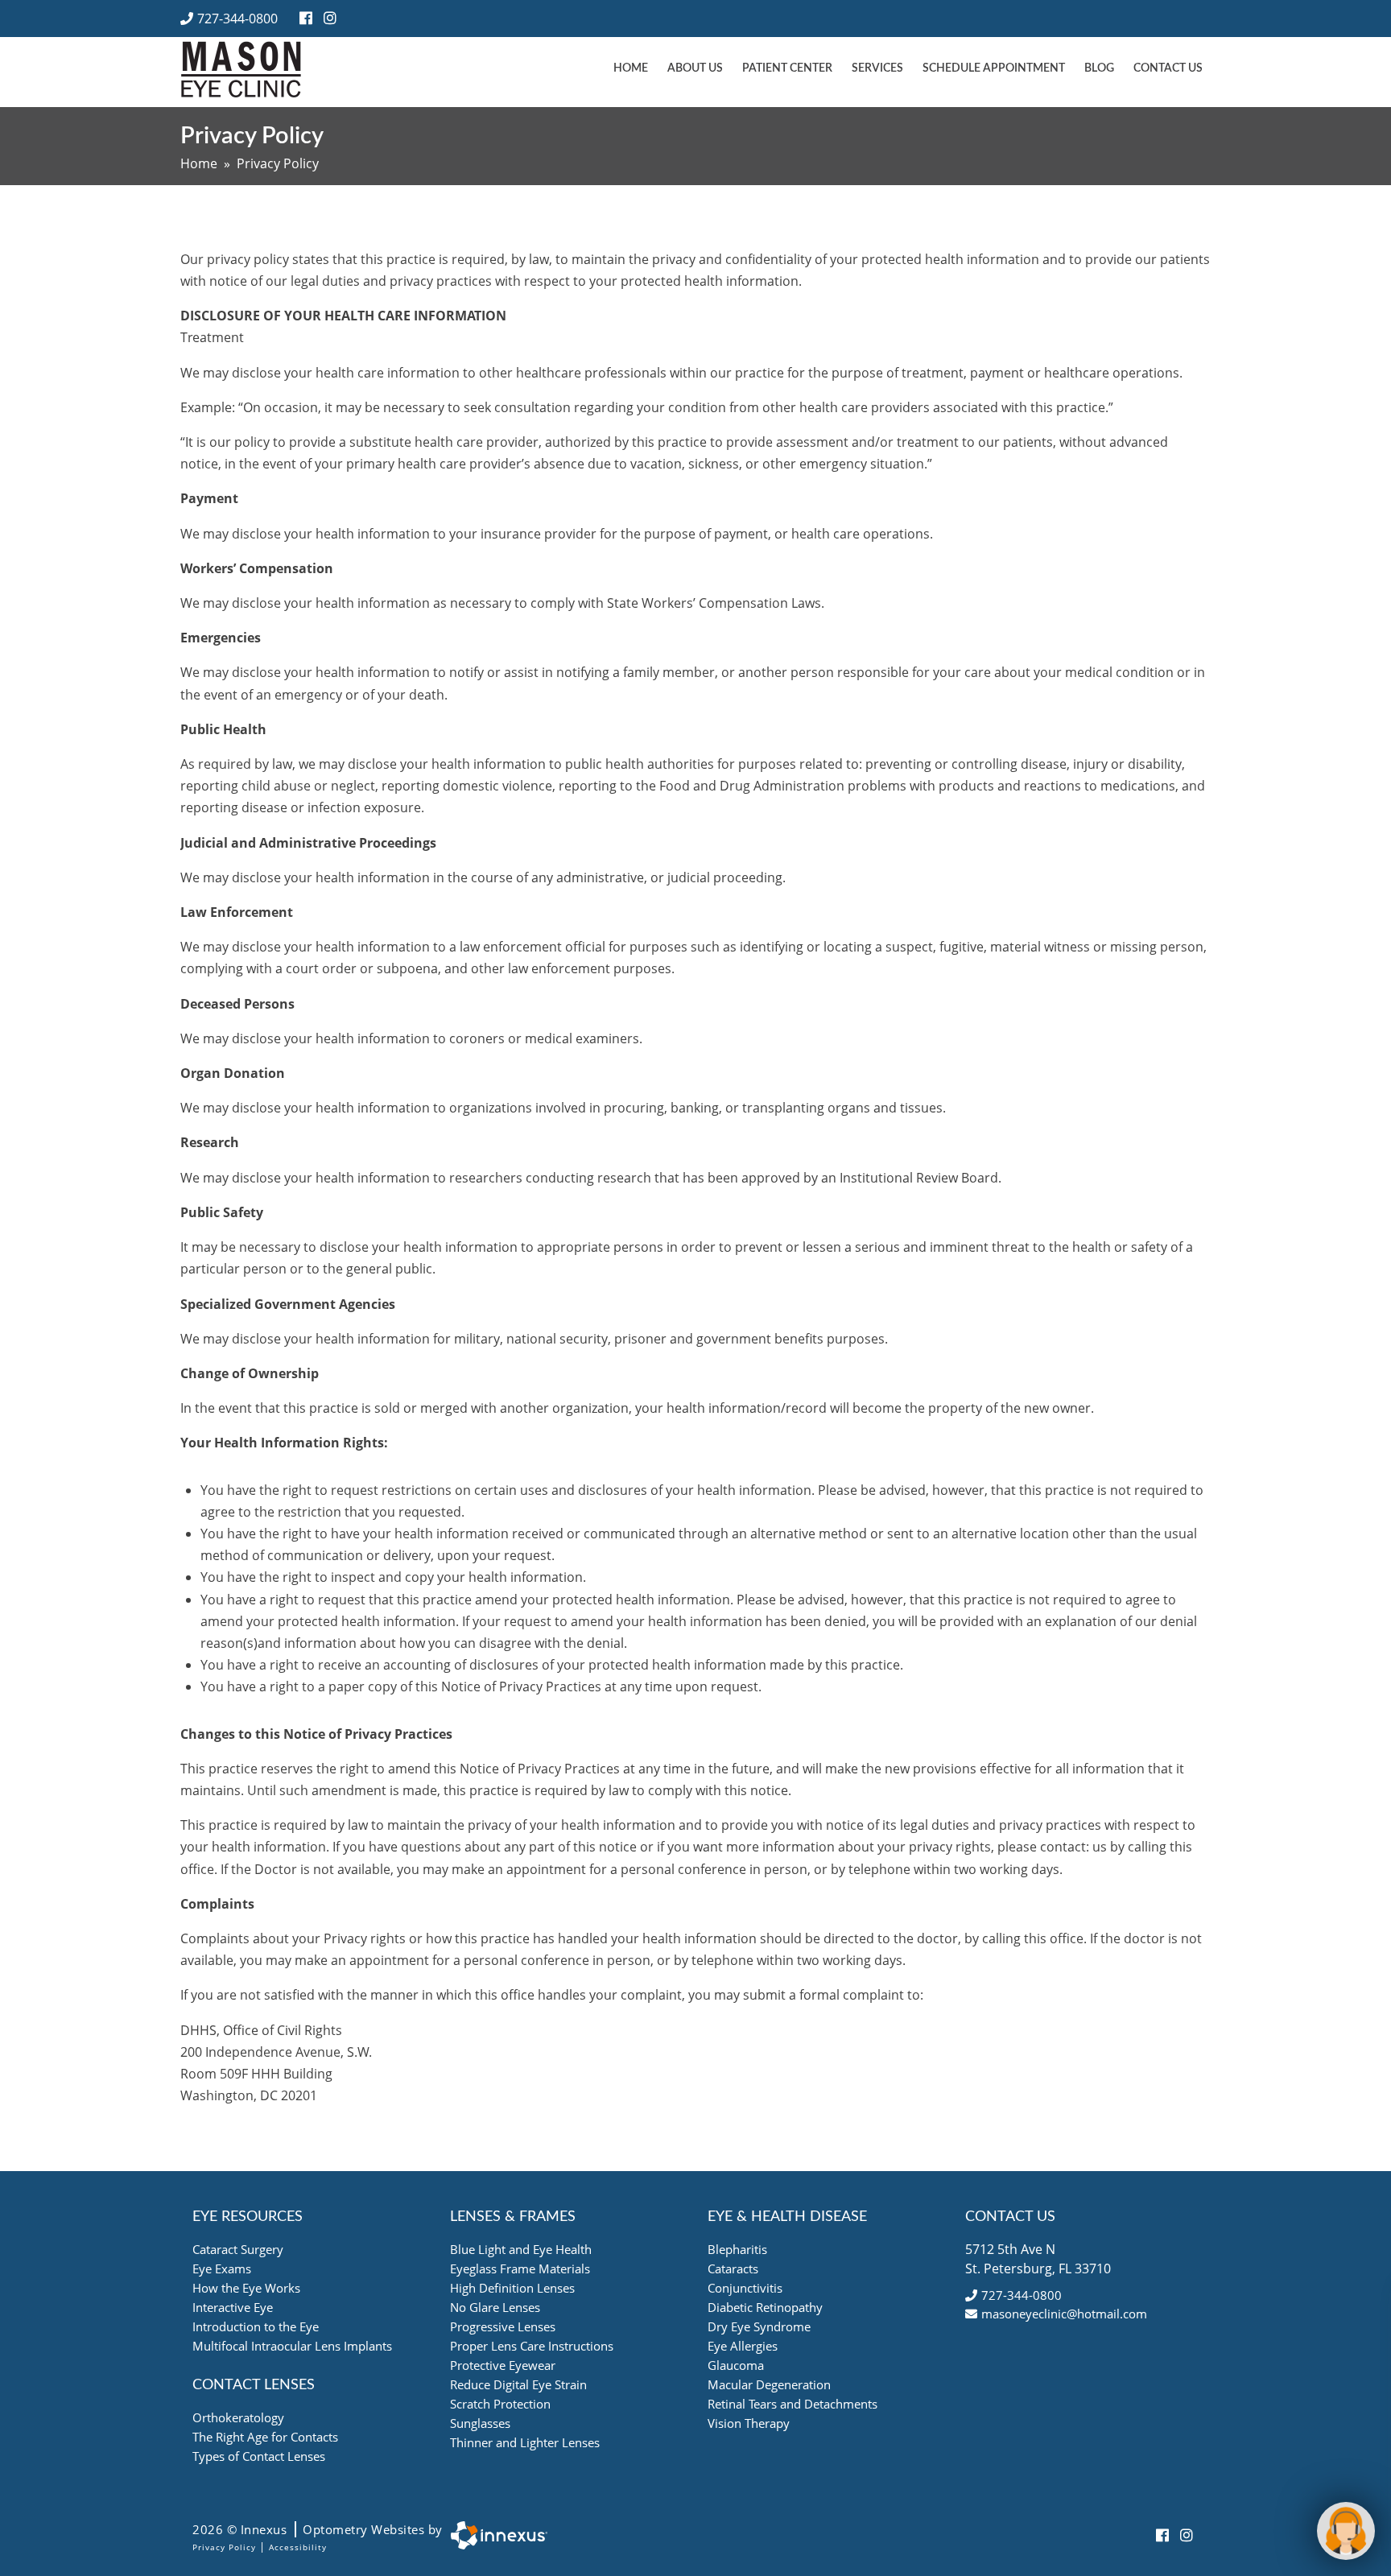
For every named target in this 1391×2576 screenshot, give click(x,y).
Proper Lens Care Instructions (532, 2346)
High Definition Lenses (512, 2288)
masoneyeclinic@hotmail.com (1064, 2314)
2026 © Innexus (318, 2529)
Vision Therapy (749, 2423)
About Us (695, 68)
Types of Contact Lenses (259, 2456)
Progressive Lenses (503, 2326)
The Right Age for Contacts (265, 2437)
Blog (1099, 68)
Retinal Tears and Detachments (792, 2404)
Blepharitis (737, 2249)
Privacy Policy (224, 2547)
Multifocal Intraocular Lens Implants (292, 2346)
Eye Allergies (743, 2346)
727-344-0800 (237, 19)
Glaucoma (736, 2365)
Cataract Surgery (238, 2249)
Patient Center (787, 68)
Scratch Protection (500, 2404)
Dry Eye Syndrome (759, 2326)
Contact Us (1168, 68)
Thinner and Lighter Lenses (525, 2442)
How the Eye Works (246, 2288)
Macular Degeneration (769, 2384)
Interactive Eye (233, 2307)
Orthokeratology (238, 2417)
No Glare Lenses (495, 2307)
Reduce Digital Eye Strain (518, 2384)
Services (877, 68)
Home (631, 68)
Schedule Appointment (994, 68)
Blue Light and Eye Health (521, 2249)
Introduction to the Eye (256, 2326)
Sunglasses (480, 2423)
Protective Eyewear (503, 2365)
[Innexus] (495, 2535)
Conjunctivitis (745, 2288)
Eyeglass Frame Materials (520, 2268)
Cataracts (733, 2268)
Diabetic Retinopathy (765, 2307)
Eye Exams (222, 2268)
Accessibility (298, 2547)
